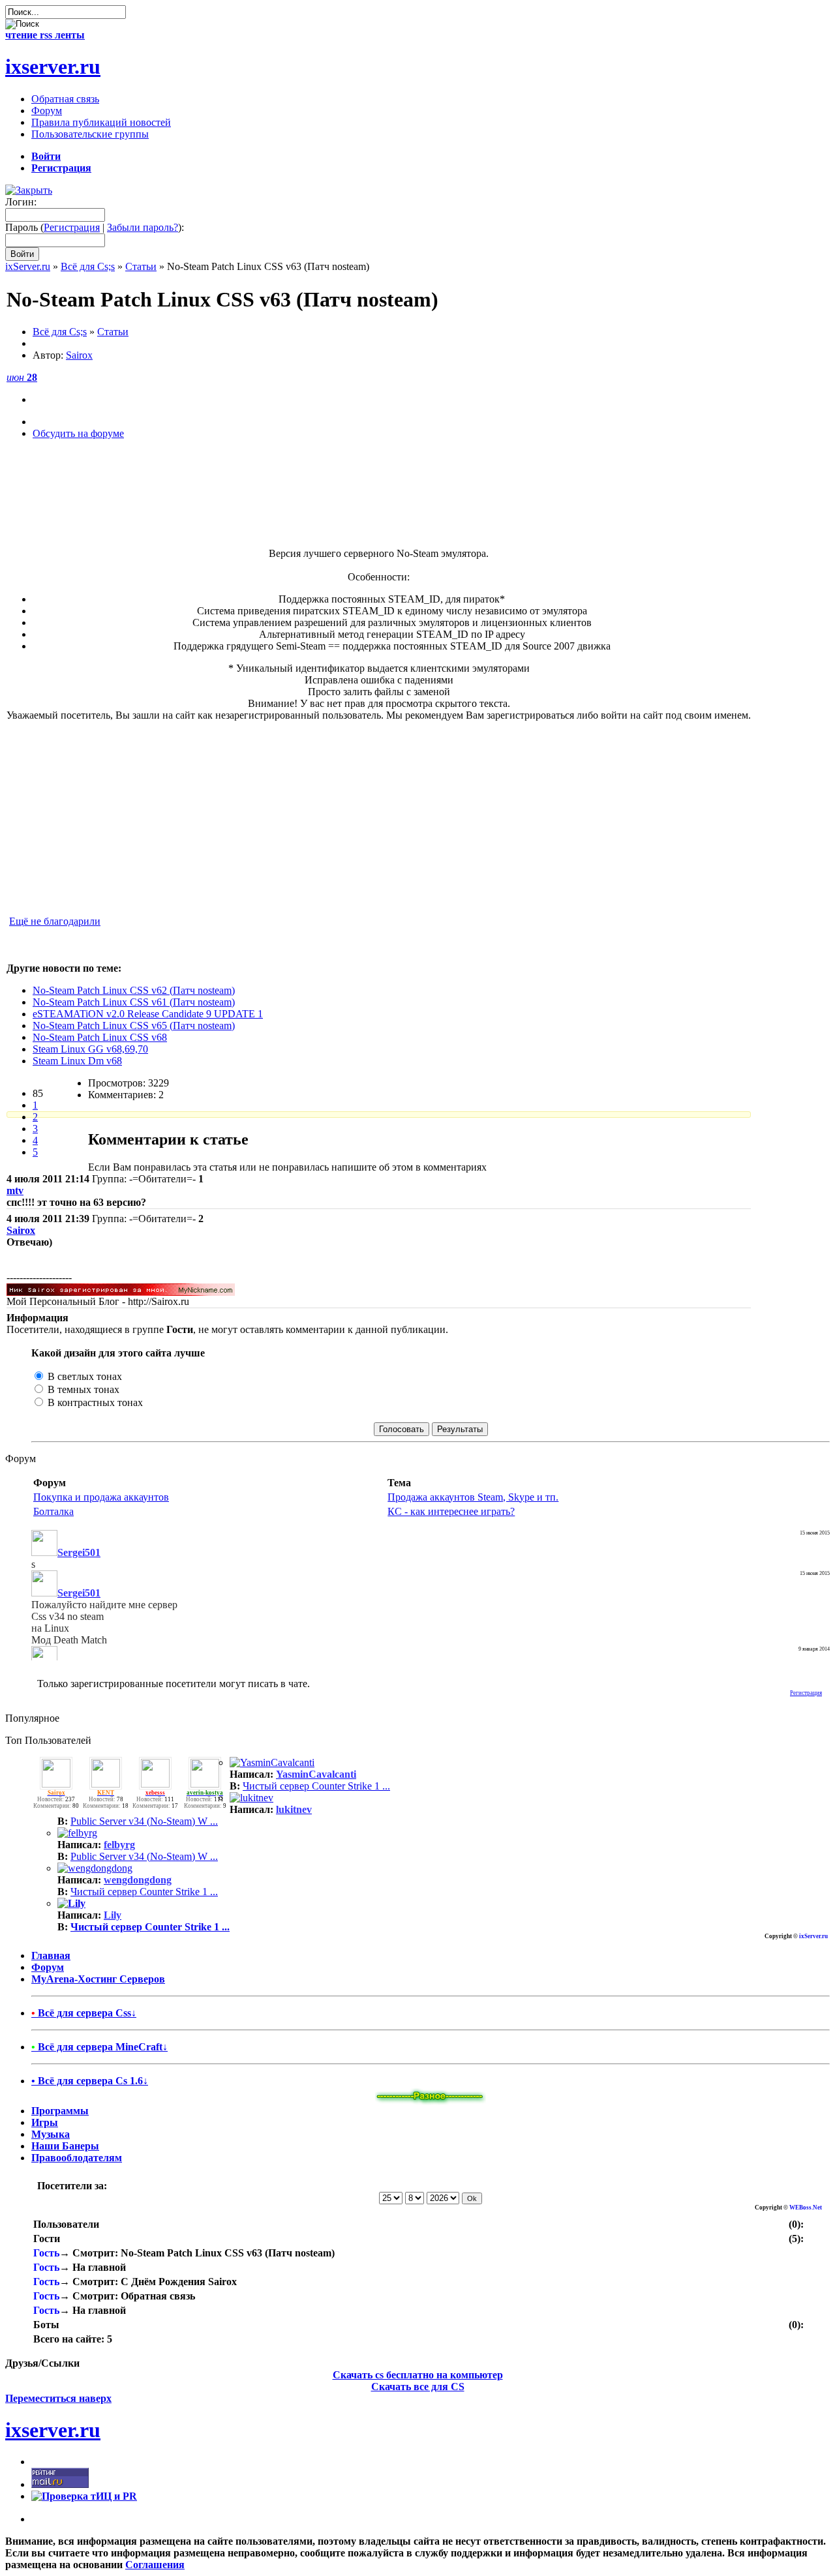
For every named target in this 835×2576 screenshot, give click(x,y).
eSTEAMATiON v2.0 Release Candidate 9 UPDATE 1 (148, 1014)
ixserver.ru (53, 67)
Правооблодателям (77, 2158)
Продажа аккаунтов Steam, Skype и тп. (473, 1497)
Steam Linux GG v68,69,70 (90, 1049)
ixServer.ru (28, 266)
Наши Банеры (65, 2146)
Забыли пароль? (143, 227)
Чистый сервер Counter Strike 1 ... (316, 1786)
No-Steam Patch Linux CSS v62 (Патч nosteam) (134, 990)
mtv (15, 1191)
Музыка (51, 2134)
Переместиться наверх (58, 2398)
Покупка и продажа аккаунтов (101, 1497)
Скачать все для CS (418, 2387)
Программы (60, 2111)
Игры (45, 2122)
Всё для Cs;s (88, 266)
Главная (51, 1955)
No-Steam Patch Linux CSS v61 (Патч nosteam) (134, 1002)
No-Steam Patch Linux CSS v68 (100, 1037)
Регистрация (72, 227)
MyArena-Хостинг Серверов (98, 1979)
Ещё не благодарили (55, 921)
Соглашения (155, 2565)
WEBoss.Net (806, 2208)
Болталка (53, 1511)
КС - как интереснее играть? (451, 1511)
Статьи (141, 266)
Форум (48, 1967)
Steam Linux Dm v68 (77, 1061)
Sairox (79, 355)
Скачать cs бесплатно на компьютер (418, 2375)
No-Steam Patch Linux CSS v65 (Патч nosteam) (134, 1026)
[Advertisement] (379, 517)
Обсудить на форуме (78, 433)
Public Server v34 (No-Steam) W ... (144, 1821)
